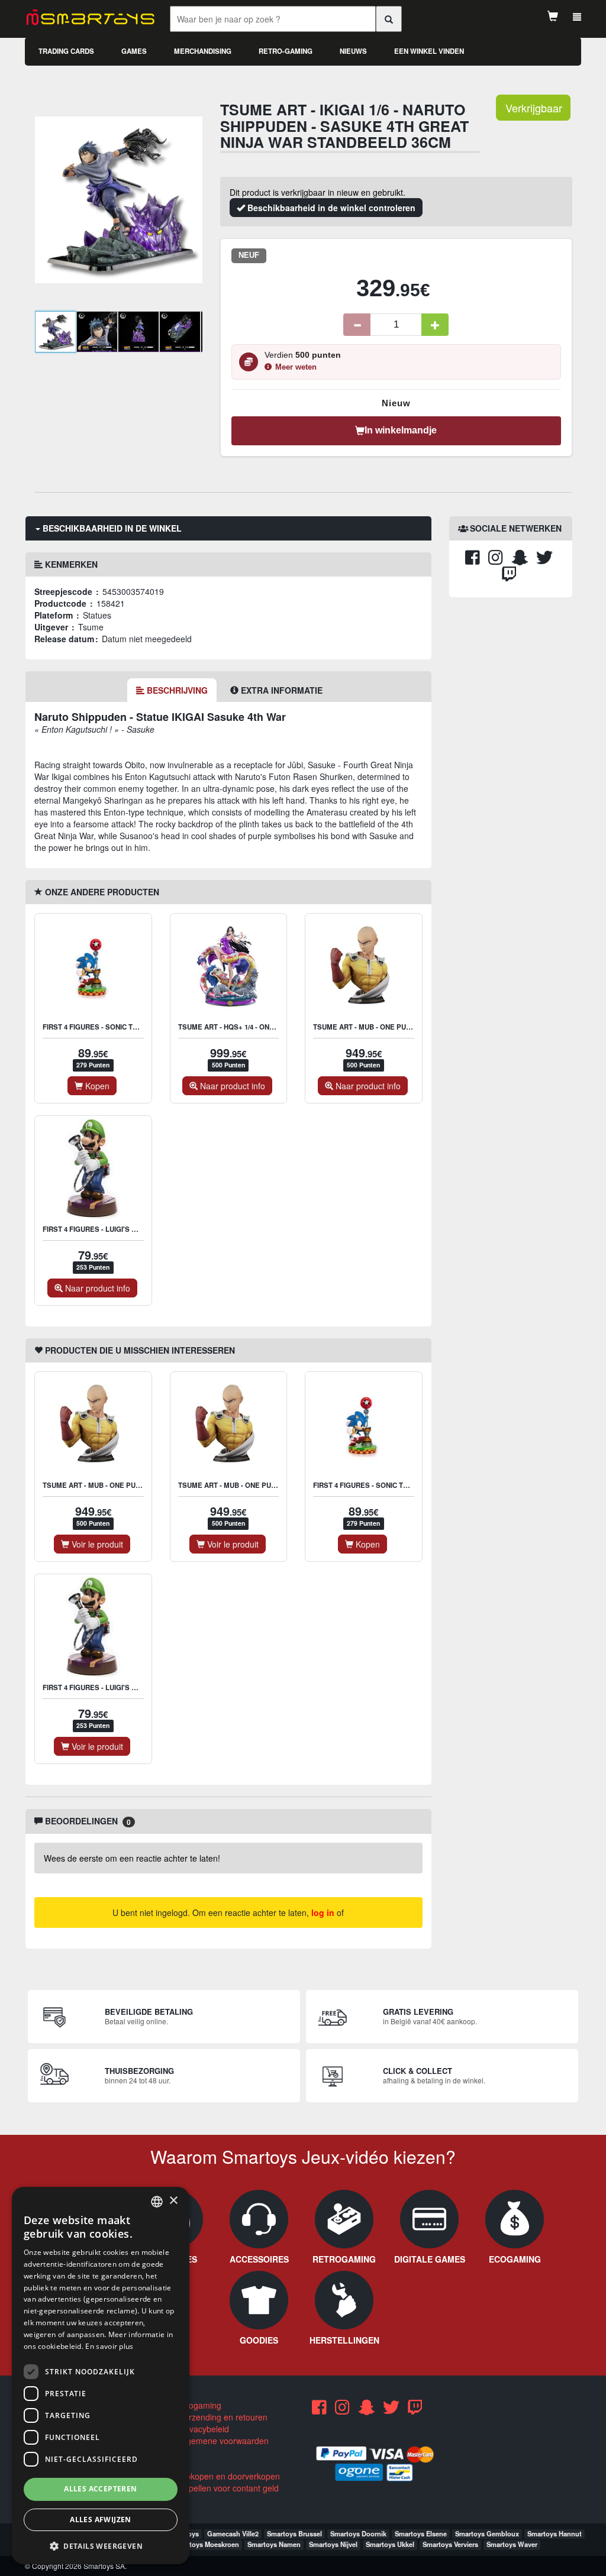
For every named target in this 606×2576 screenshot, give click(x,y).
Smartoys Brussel (294, 2533)
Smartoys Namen (274, 2544)
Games (134, 51)
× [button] (173, 2201)
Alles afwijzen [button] (101, 2520)
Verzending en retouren (222, 2417)
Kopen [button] (96, 1086)
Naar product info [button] (231, 1086)
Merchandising (203, 51)
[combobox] (157, 2202)
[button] (101, 2546)
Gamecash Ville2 (233, 2533)
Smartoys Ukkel (390, 2544)
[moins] (357, 325)
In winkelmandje (401, 430)
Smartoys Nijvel (333, 2544)
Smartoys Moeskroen (206, 2544)
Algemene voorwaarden (223, 2441)
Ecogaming (199, 2405)
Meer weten (296, 367)
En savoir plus (109, 2346)
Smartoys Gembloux (487, 2533)
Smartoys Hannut (555, 2533)
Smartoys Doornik (358, 2533)
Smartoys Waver (512, 2544)
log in (323, 1912)
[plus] (435, 325)
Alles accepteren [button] (100, 2489)
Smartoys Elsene (421, 2533)
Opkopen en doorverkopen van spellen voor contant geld (224, 2482)
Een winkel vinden (429, 51)
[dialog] (101, 2376)
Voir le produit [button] (96, 1544)
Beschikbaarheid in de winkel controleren (330, 208)
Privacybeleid (203, 2429)
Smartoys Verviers (450, 2544)
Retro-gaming (286, 51)
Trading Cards (66, 51)
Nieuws (353, 51)
